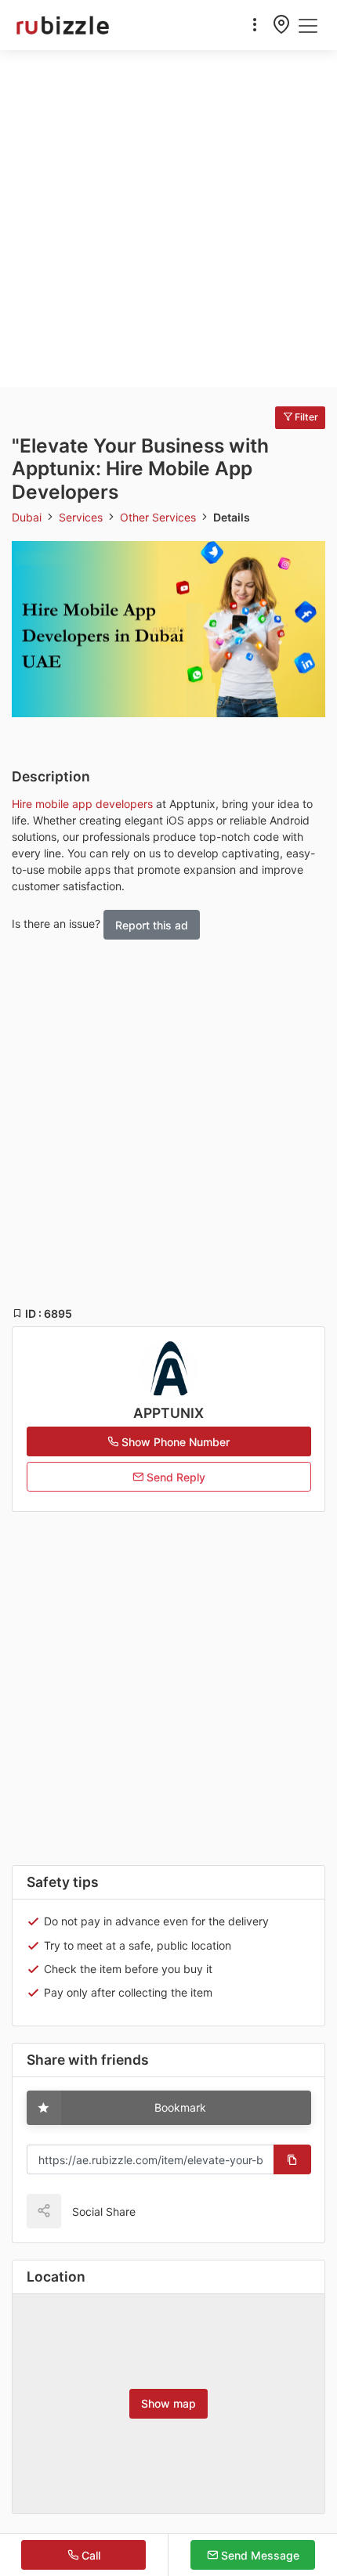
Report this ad (152, 925)
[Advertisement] (168, 218)
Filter (305, 417)
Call (89, 2555)
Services (82, 517)
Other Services (159, 517)
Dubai (28, 517)
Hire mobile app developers (82, 804)
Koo (181, 2211)
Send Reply (174, 1477)
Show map (168, 2403)
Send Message (259, 2555)
